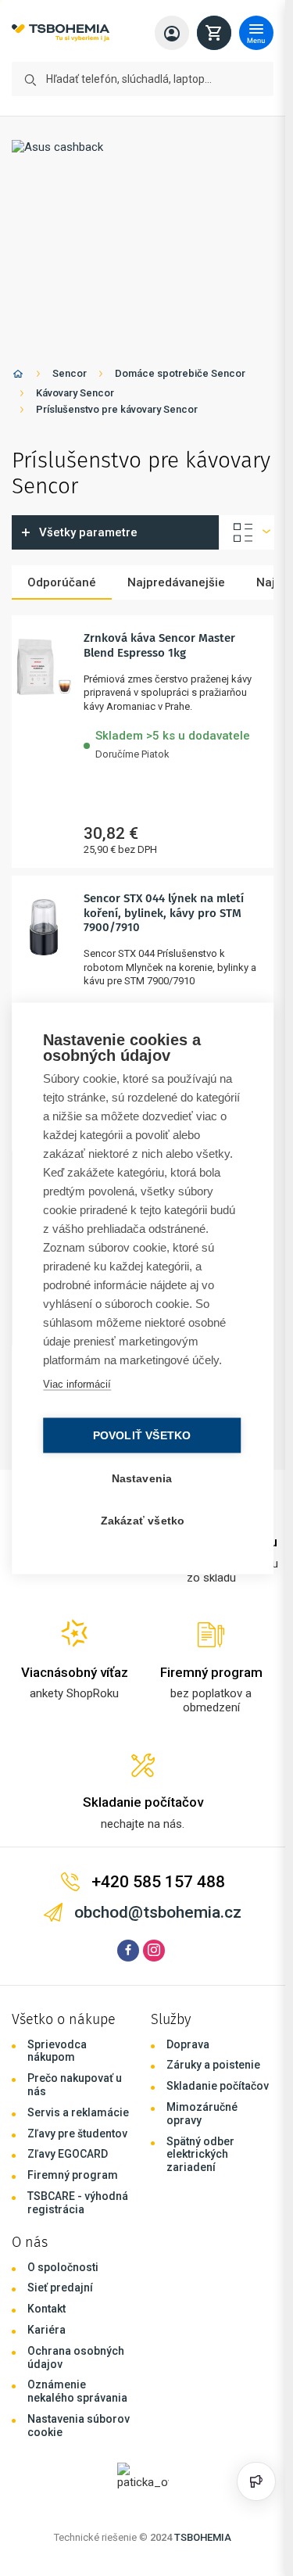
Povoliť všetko (142, 1435)
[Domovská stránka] (18, 376)
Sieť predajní (60, 2288)
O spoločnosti (63, 2267)
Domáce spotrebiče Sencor (180, 373)
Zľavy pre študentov (77, 2134)
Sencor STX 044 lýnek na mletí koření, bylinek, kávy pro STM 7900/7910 (164, 913)
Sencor (70, 373)
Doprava (188, 2044)
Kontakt (46, 2309)
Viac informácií (77, 1383)
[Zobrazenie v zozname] (247, 532)
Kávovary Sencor (75, 393)
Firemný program (73, 2175)
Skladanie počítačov (218, 2086)
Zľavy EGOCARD (68, 2154)
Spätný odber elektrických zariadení (200, 2155)
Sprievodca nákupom (57, 2051)
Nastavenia (142, 1478)
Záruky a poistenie (213, 2065)
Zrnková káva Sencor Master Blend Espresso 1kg (159, 645)
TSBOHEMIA (203, 2537)
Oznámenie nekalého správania (77, 2391)
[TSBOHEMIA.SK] (61, 33)
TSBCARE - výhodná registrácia (78, 2203)
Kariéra (46, 2330)
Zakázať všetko (143, 1520)
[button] (173, 742)
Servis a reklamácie (78, 2112)
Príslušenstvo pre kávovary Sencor (117, 409)
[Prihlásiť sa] (172, 33)
